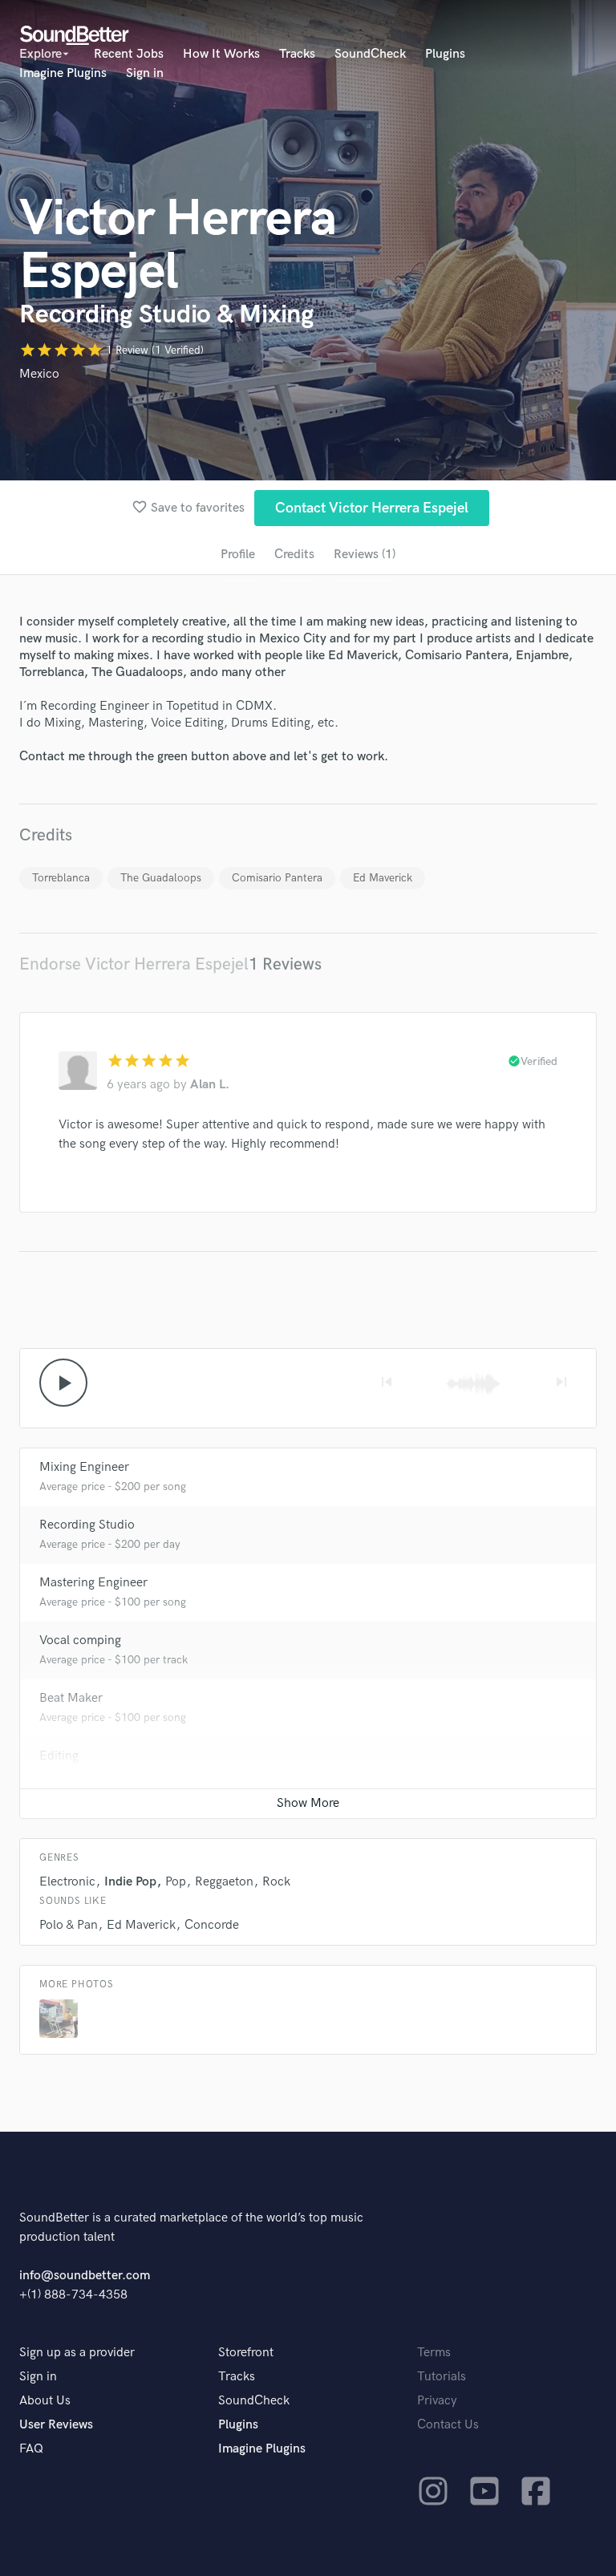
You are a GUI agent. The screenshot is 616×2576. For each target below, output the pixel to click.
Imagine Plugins (63, 73)
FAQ (31, 2449)
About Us (45, 2401)
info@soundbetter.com (85, 2276)
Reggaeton (224, 1882)
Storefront (246, 2353)
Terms (434, 2353)
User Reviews (56, 2425)
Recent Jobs (129, 54)
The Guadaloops (161, 878)
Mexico (39, 374)
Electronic (67, 1882)
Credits (294, 555)
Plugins (445, 54)
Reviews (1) (365, 555)
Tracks (297, 54)
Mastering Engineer (93, 1583)
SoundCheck (370, 54)
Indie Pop (130, 1882)
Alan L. (210, 1085)
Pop (176, 1882)
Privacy (437, 2401)
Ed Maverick (383, 878)
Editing (59, 1756)
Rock (276, 1882)
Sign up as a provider (77, 2353)
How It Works (221, 54)
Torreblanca (61, 878)
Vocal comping (80, 1640)
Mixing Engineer (84, 1467)
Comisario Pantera (277, 878)
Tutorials (442, 2377)
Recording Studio (87, 1525)
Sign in (145, 73)
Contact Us (448, 2425)
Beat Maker (71, 1698)
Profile (238, 555)
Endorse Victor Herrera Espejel (134, 964)
